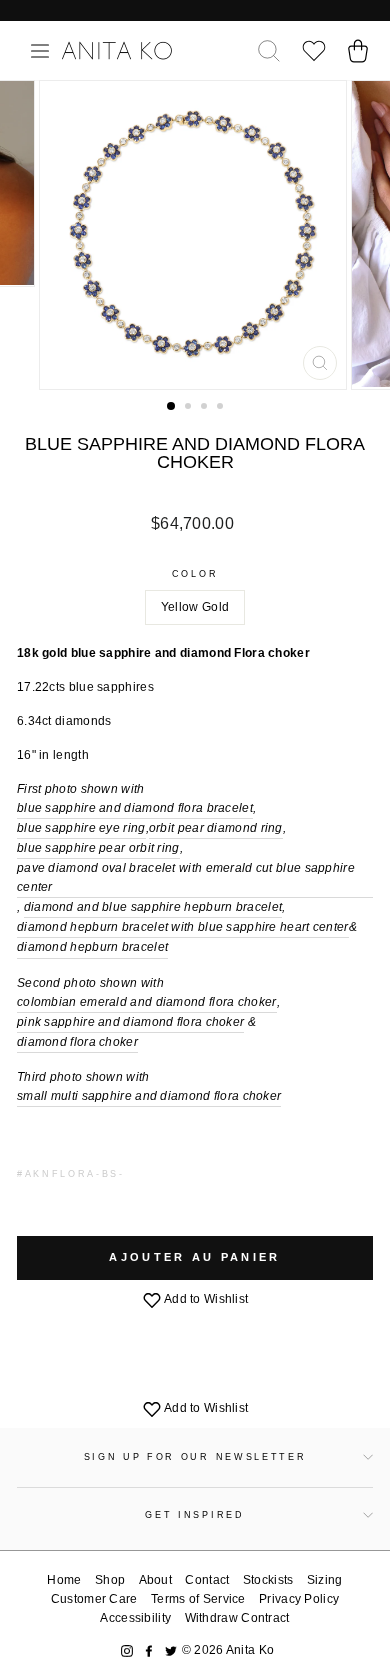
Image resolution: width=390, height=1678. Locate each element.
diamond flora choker (77, 1042)
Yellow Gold (195, 607)
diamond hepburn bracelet (92, 947)
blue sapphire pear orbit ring (98, 848)
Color (195, 574)
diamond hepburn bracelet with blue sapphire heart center (183, 927)
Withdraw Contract (237, 1618)
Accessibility (135, 1618)
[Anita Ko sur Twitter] (171, 1650)
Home (64, 1580)
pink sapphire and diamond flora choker (130, 1022)
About (156, 1580)
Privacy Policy (299, 1599)
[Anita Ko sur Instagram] (127, 1650)
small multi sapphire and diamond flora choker (149, 1096)
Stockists (268, 1580)
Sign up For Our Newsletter (195, 1457)
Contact (207, 1580)
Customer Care (94, 1599)
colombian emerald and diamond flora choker (147, 1002)
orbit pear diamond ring (216, 828)
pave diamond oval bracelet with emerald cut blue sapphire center (186, 877)
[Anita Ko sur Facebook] (149, 1650)
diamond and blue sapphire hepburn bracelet (153, 907)
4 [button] (222, 408)
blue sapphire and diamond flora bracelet (135, 808)
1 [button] (172, 407)
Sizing (325, 1580)
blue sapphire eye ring (81, 828)
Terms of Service (198, 1599)
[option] (195, 235)
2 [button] (190, 408)
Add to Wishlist (205, 1299)
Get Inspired (194, 1515)
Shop (110, 1580)
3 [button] (206, 408)
